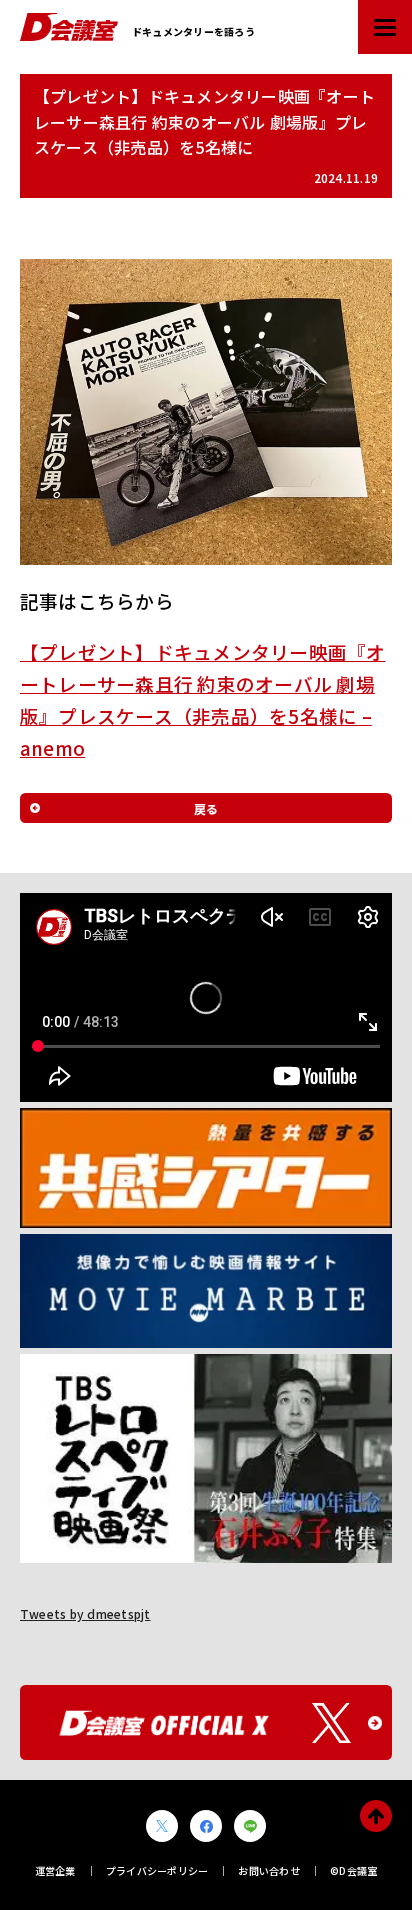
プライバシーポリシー (157, 1870)
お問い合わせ (268, 1870)
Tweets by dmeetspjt (85, 1613)
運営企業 (55, 1870)
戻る (206, 808)
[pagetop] (376, 1816)
